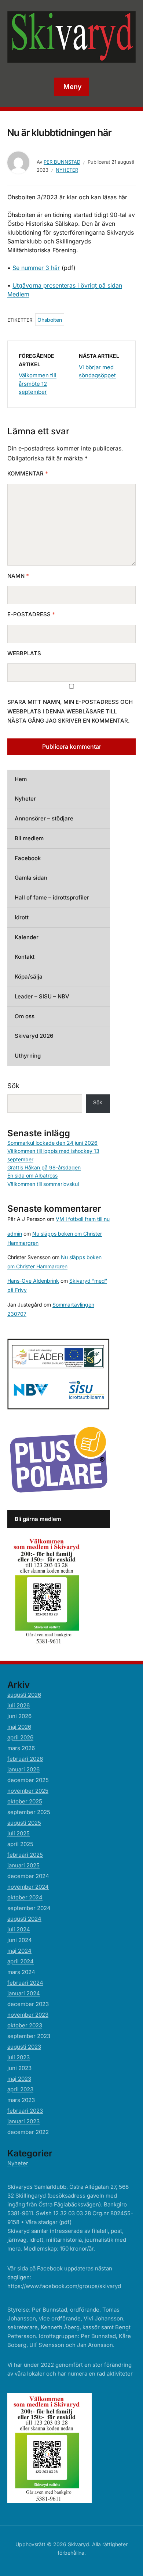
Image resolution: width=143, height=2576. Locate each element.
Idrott (22, 917)
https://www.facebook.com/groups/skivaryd (64, 2286)
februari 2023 (25, 2111)
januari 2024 (24, 1993)
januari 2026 (23, 1769)
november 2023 (28, 2015)
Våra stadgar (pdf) (48, 2222)
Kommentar (28, 473)
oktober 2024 (25, 1897)
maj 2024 (19, 1951)
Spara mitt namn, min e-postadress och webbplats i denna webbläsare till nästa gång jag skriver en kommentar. (70, 711)
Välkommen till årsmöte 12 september (38, 384)
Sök (13, 1086)
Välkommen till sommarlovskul (43, 1184)
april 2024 (21, 1961)
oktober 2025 (25, 1801)
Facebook (28, 858)
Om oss (25, 1016)
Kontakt (25, 957)
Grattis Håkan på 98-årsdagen (44, 1167)
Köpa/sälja (29, 977)
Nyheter (67, 170)
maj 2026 (19, 1727)
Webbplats (24, 653)
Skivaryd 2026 (34, 1036)
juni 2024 (20, 1940)
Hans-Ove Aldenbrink (33, 1281)
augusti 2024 (24, 1919)
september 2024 (29, 1908)
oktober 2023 (25, 2025)
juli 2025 (19, 1833)
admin (15, 1234)
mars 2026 (21, 1748)
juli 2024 (19, 1929)
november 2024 (28, 1887)
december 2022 (28, 2132)
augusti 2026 (24, 1695)
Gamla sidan (31, 878)
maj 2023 (19, 2079)
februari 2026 (25, 1759)
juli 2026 (19, 1705)
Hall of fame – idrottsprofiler (52, 897)
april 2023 (20, 2089)
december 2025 (28, 1780)
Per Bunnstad (62, 162)
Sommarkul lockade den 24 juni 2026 (52, 1143)
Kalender (27, 937)
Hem (21, 779)
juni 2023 (19, 2068)
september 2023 (29, 2036)
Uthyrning (28, 1056)
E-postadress (31, 614)
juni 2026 (19, 1716)
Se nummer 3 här (36, 268)
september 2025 (29, 1812)
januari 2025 (23, 1865)
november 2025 (28, 1791)
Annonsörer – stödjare (44, 818)
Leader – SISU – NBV (42, 996)
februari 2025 (25, 1855)
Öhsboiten (50, 320)
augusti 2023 (24, 2047)
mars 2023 (21, 2100)
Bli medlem (29, 838)
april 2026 (20, 1737)
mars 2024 (21, 1972)
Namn (18, 576)
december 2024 (28, 1876)
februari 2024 (25, 1983)
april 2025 (20, 1844)
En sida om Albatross (32, 1175)
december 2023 (28, 2004)
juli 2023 (19, 2057)
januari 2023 (23, 2121)
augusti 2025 (24, 1823)
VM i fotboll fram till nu (83, 1219)
